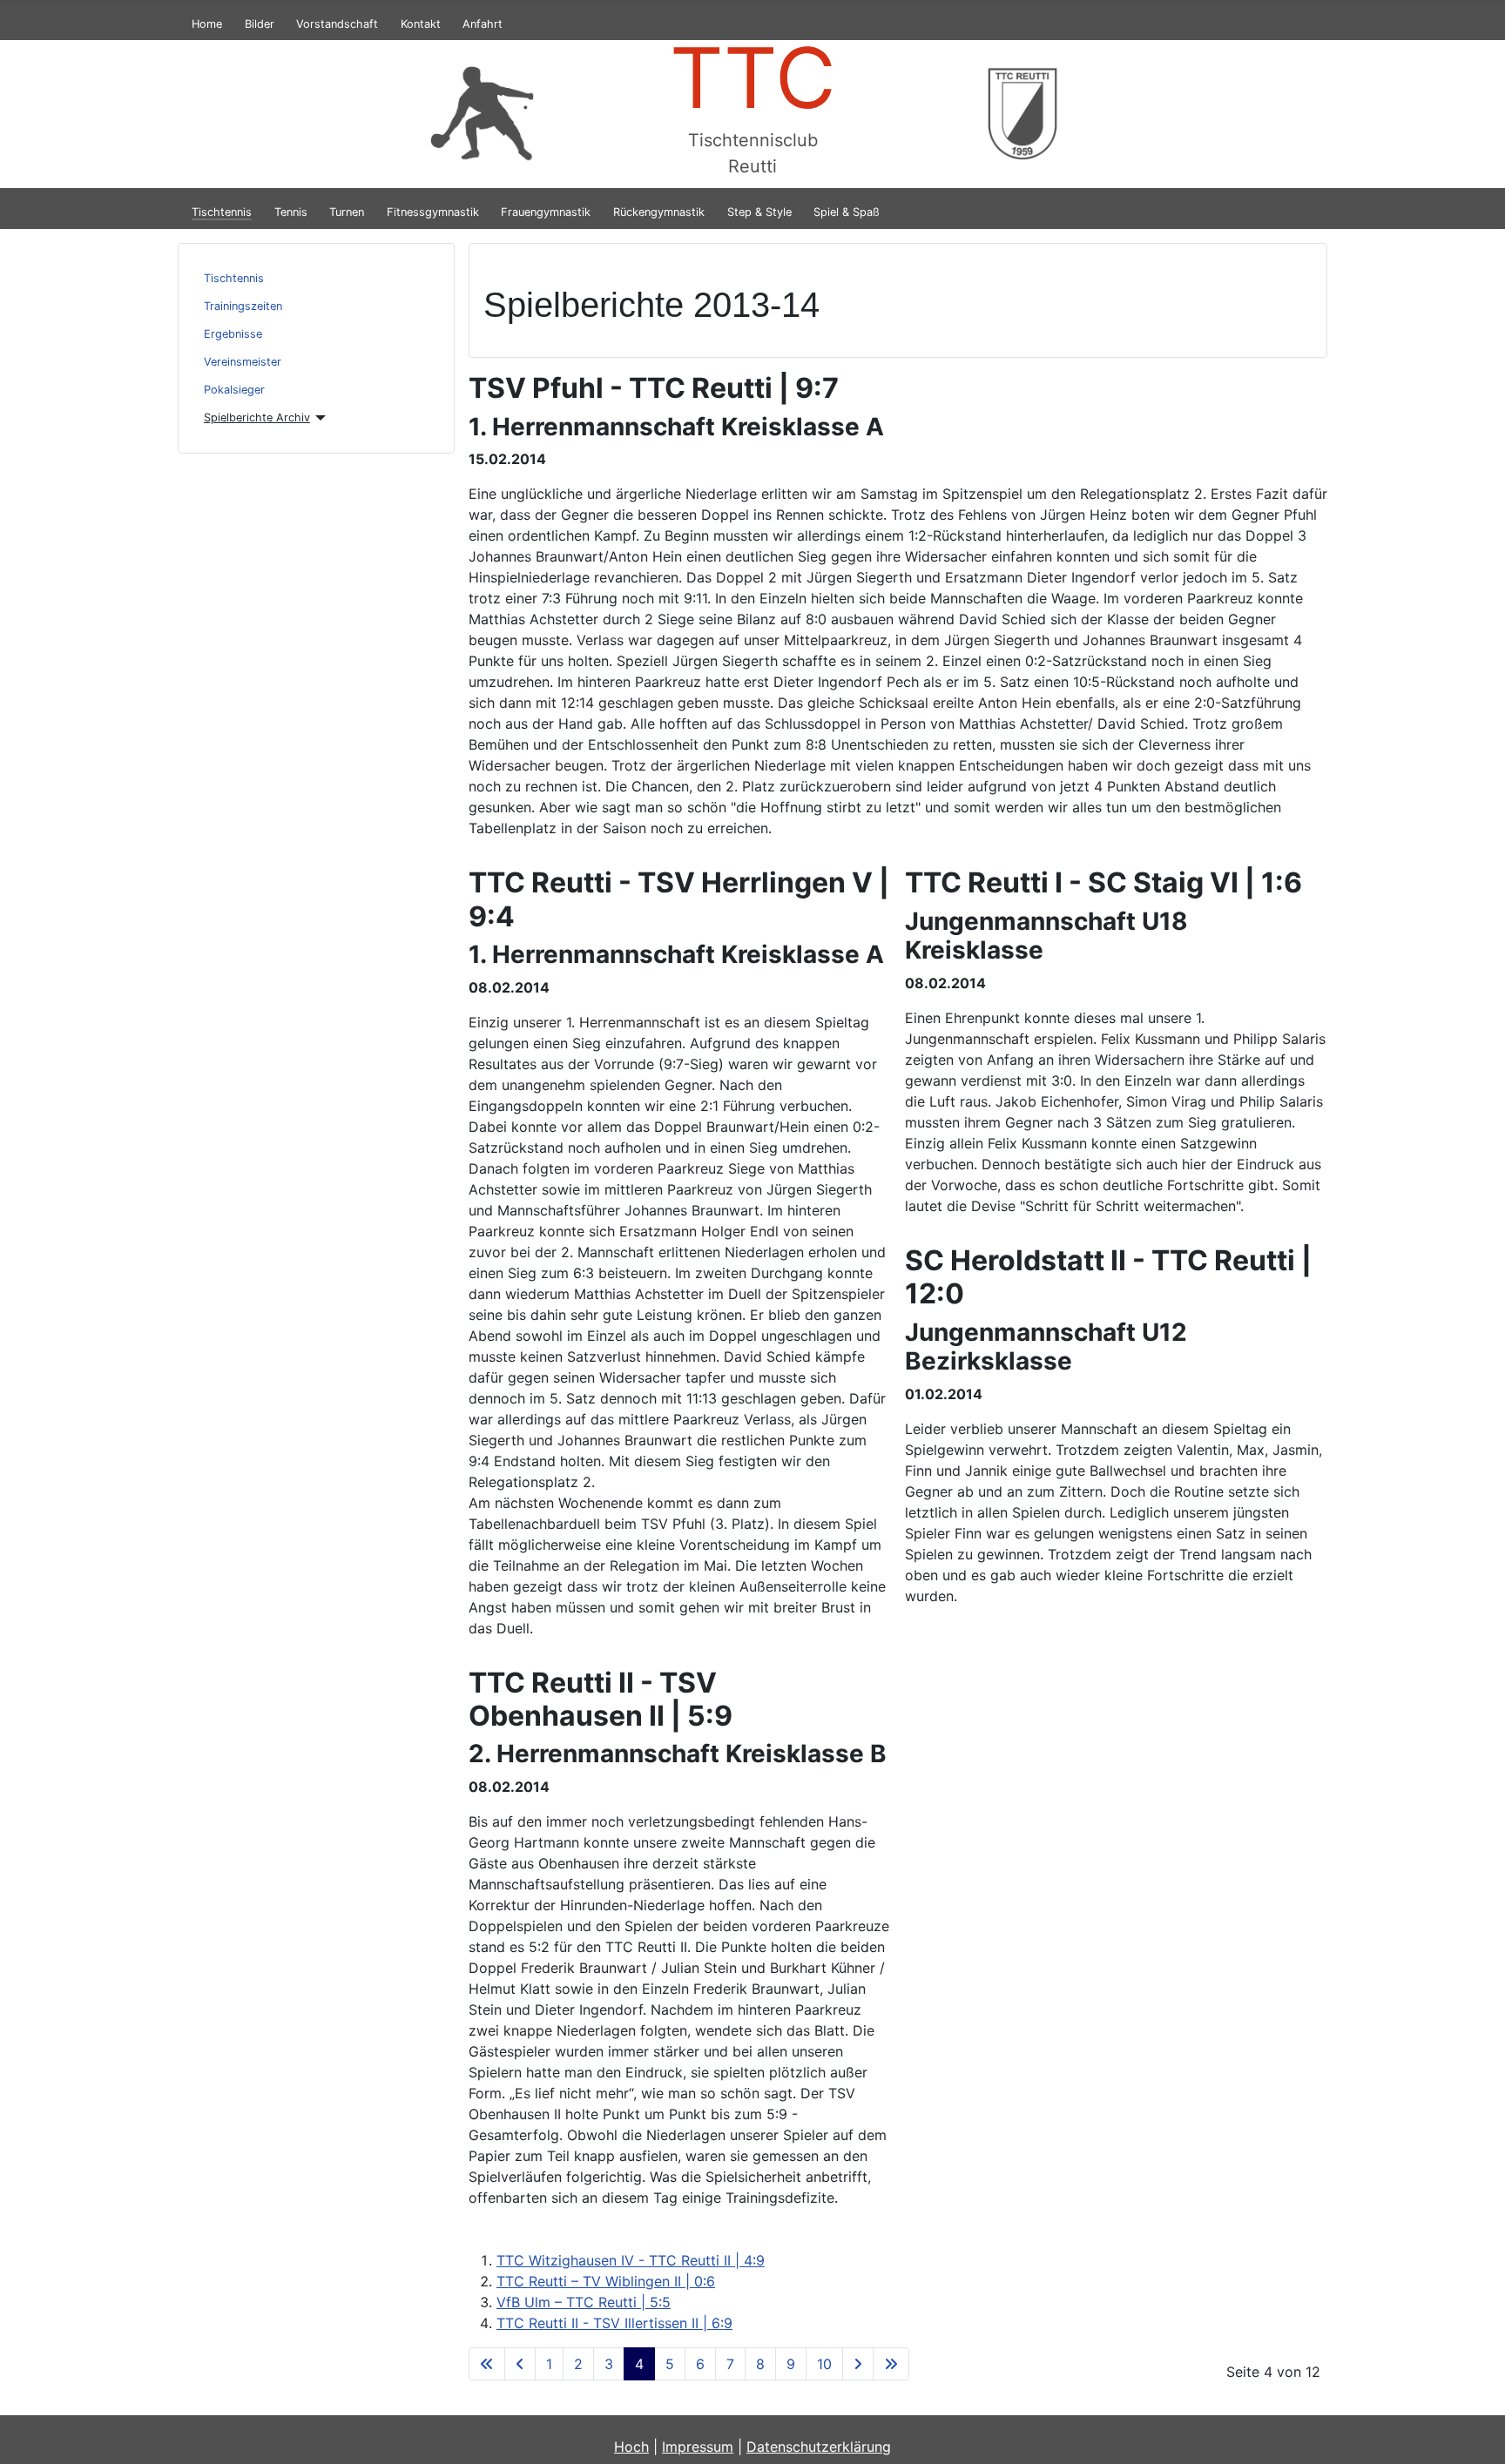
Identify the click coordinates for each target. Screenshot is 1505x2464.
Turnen (347, 212)
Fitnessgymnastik (433, 212)
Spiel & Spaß (847, 212)
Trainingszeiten (243, 306)
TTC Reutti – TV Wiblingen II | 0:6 (606, 2281)
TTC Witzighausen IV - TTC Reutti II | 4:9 (631, 2260)
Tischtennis (222, 212)
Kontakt (421, 24)
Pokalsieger (234, 390)
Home (207, 24)
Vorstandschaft (337, 24)
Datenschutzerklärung (819, 2447)
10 (824, 2364)
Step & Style (759, 212)
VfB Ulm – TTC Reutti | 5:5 (584, 2302)
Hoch (631, 2447)
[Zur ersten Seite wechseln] (487, 2364)
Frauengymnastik (546, 212)
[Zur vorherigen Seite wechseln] (520, 2364)
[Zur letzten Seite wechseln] (891, 2364)
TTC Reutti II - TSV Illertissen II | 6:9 (614, 2323)
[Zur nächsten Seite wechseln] (858, 2364)
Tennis (291, 212)
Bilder (260, 24)
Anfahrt (483, 24)
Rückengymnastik (659, 212)
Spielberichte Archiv (257, 417)
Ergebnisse (233, 334)
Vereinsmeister (243, 362)
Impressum (698, 2447)
